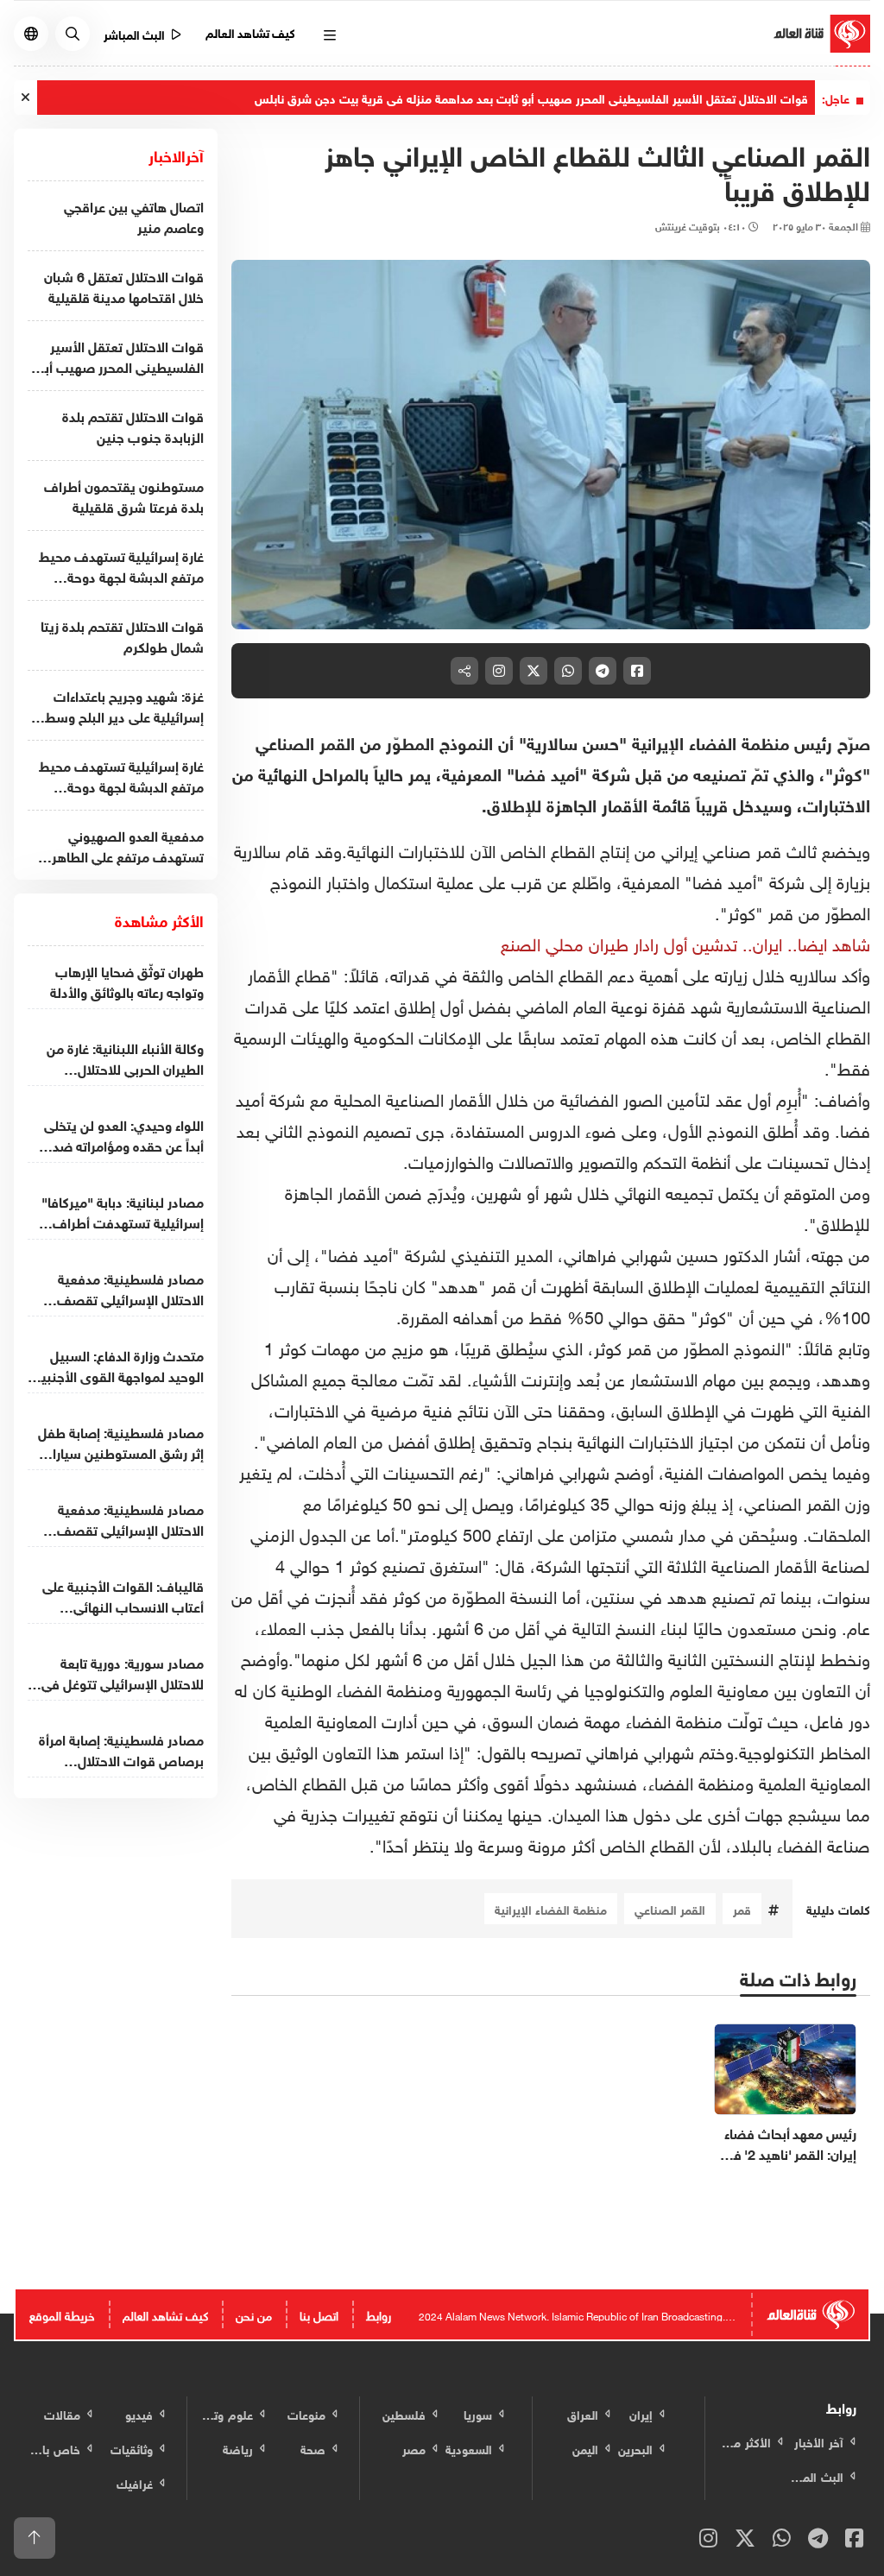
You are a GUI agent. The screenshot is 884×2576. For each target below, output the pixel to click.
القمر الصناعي (670, 1908)
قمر (742, 1908)
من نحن (254, 2314)
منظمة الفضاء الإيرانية (551, 1908)
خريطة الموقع (62, 2314)
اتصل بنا (319, 2314)
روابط (379, 2314)
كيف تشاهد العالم (251, 32)
